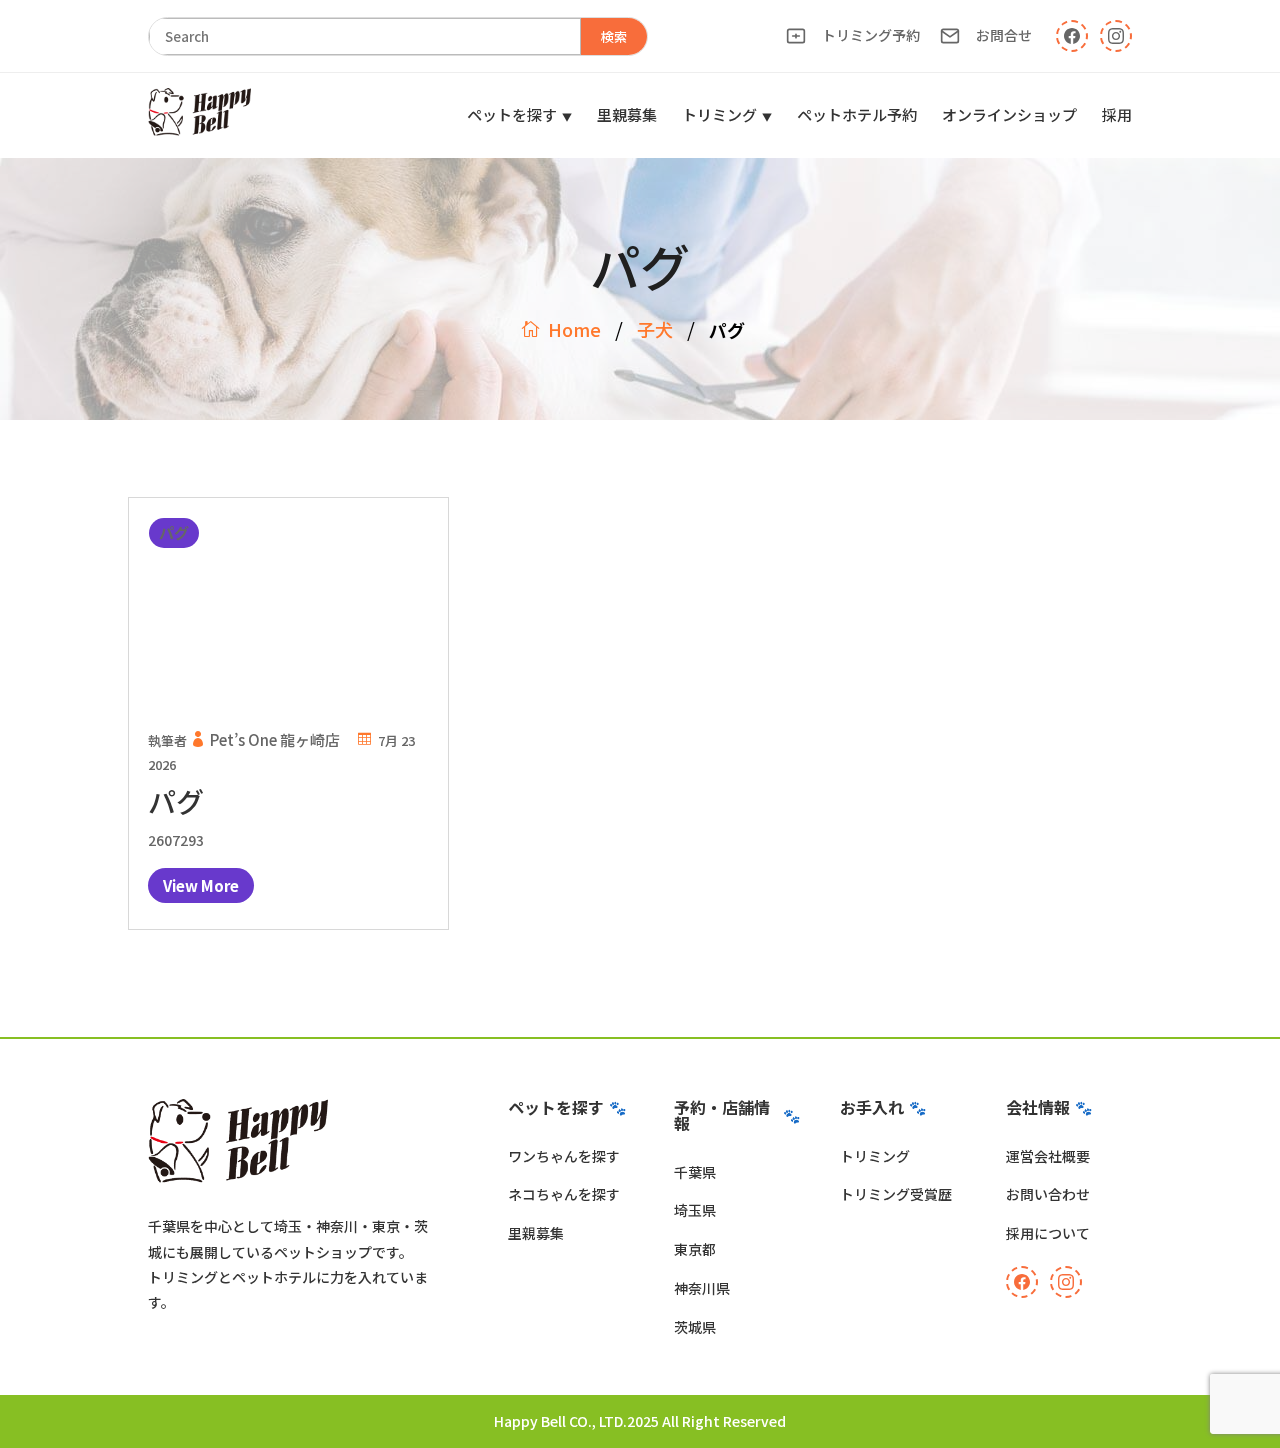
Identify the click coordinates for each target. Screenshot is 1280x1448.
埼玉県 (695, 1210)
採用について (1048, 1233)
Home (574, 329)
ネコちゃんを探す (564, 1194)
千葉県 (695, 1172)
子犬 (655, 329)
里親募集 (627, 114)
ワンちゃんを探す (564, 1156)
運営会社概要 (1048, 1156)
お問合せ (1004, 35)
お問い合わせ (1048, 1194)
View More (201, 885)
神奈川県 (702, 1288)
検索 (614, 36)
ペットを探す (512, 114)
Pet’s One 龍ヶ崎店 (275, 739)
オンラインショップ (1009, 114)
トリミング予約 (871, 35)
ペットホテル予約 (857, 114)
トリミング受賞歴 (896, 1194)
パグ (176, 801)
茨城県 (695, 1327)
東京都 (695, 1249)
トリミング (719, 114)
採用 (1117, 114)
